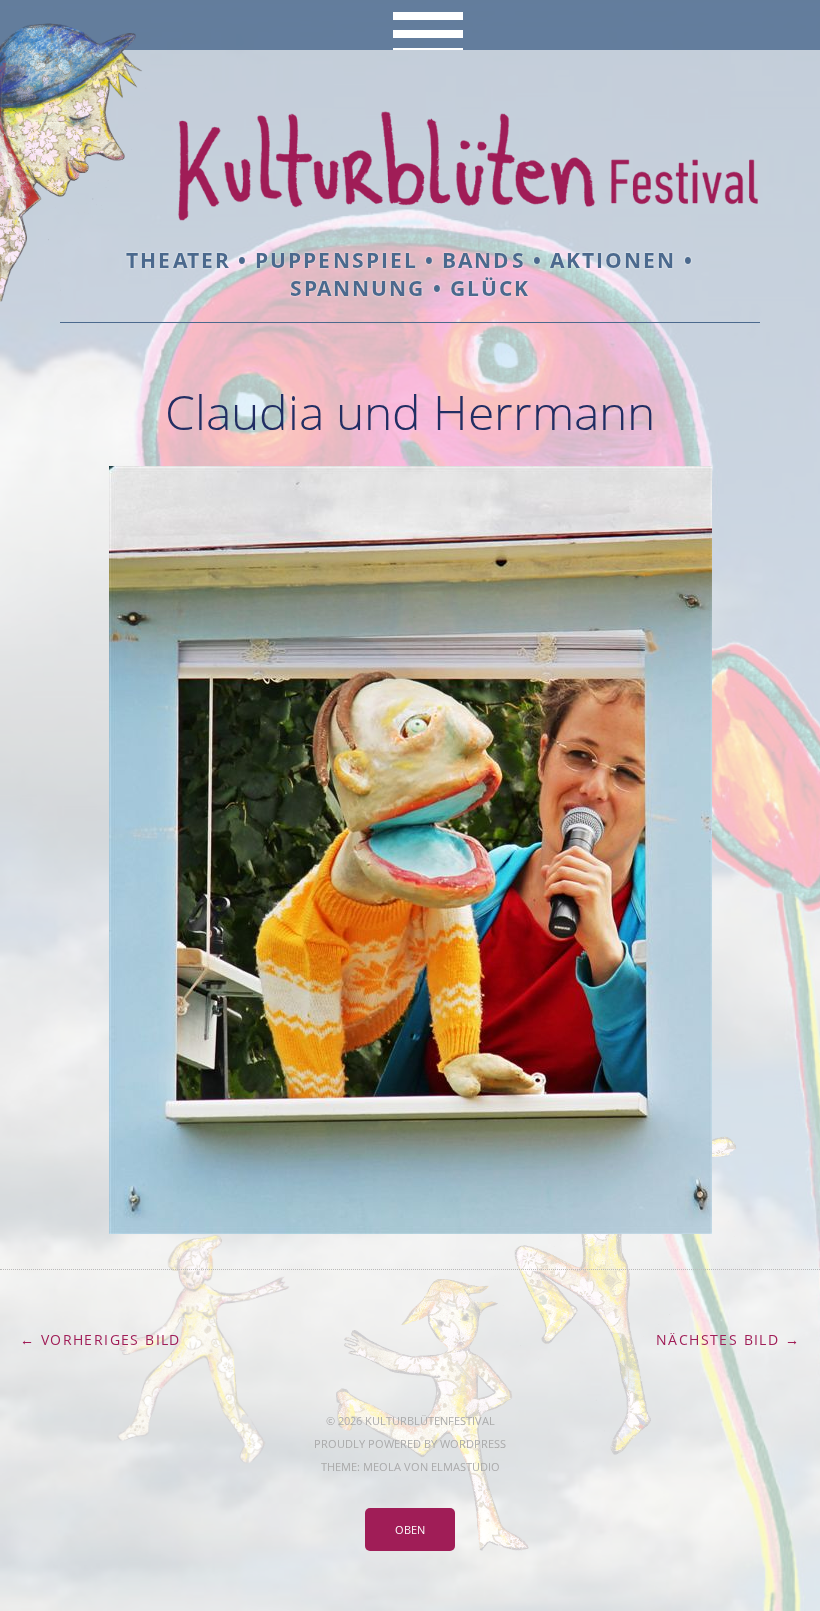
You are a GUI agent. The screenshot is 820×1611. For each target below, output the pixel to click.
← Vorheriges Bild (100, 1339)
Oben (410, 1529)
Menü (410, 25)
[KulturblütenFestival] (410, 189)
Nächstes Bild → (728, 1339)
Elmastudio (465, 1466)
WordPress (473, 1443)
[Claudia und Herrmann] (410, 1228)
